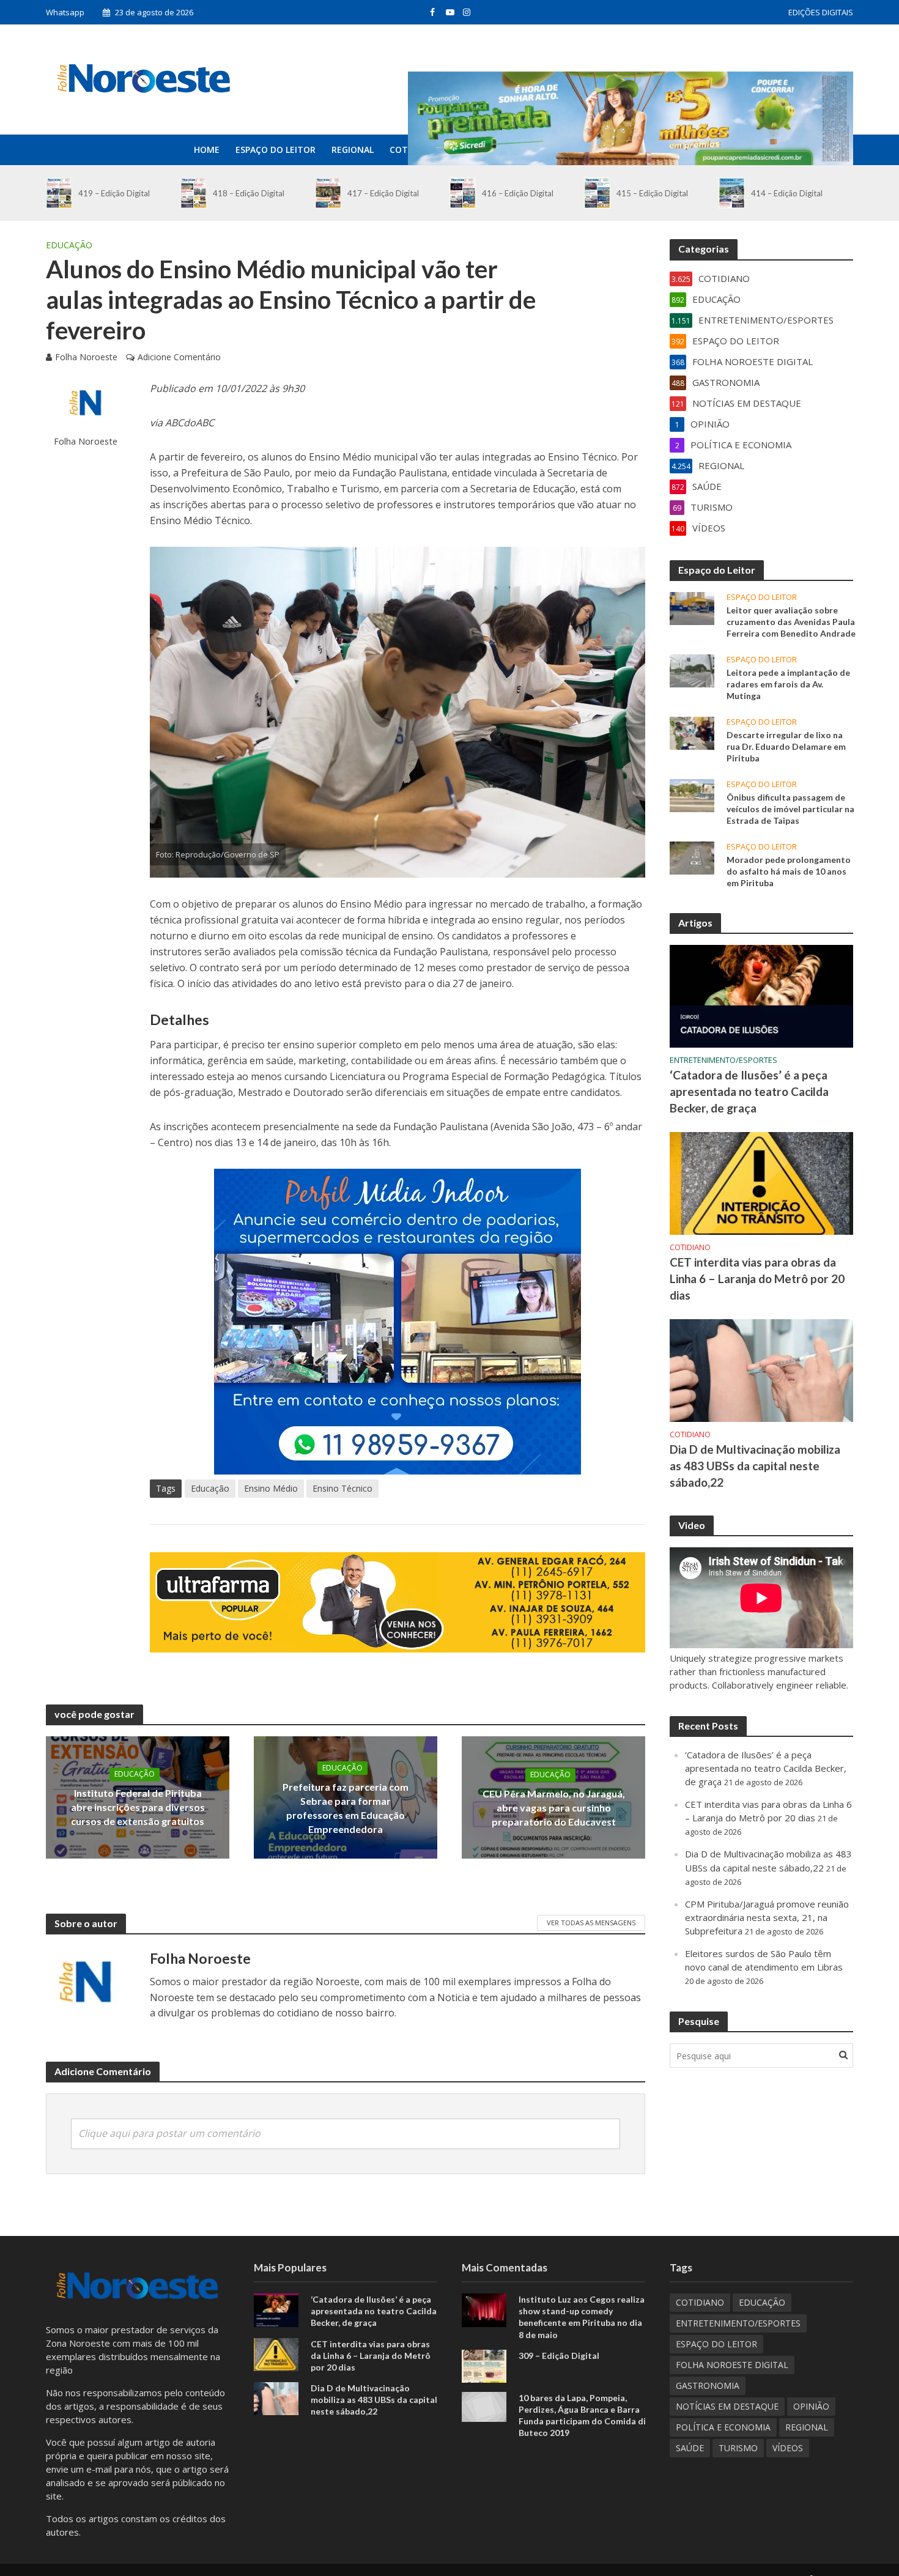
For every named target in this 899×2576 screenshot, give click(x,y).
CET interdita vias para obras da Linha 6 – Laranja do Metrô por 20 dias (757, 1279)
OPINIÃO (811, 2406)
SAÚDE (690, 2448)
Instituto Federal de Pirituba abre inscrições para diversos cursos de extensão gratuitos (138, 1808)
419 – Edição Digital (114, 193)
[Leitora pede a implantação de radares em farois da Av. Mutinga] (692, 670)
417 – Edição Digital (383, 193)
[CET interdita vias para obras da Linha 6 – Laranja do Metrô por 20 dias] (761, 1182)
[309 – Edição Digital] (484, 2365)
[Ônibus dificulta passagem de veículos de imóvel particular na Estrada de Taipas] (692, 794)
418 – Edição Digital (249, 193)
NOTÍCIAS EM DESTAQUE (727, 2406)
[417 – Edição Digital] (328, 193)
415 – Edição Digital (652, 193)
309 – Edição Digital (559, 2356)
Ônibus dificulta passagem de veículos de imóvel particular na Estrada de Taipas (790, 809)
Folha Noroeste (86, 357)
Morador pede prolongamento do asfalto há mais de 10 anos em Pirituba (789, 871)
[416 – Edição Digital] (463, 193)
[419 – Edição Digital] (59, 193)
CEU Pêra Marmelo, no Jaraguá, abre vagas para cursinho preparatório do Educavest (554, 1808)
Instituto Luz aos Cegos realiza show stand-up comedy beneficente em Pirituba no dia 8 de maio (582, 2317)
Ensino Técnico (342, 1488)
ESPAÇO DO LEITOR (276, 150)
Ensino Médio (271, 1488)
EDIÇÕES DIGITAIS (821, 12)
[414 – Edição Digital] (732, 193)
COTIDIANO (690, 1247)
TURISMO (738, 2448)
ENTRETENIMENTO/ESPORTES (723, 1060)
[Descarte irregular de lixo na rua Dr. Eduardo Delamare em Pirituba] (692, 732)
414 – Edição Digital (787, 193)
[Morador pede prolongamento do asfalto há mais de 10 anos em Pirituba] (692, 857)
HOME (207, 150)
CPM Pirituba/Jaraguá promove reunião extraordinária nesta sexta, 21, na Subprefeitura (767, 1917)
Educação (210, 1488)
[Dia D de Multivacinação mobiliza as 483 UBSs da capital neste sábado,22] (761, 1369)
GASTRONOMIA (708, 2385)
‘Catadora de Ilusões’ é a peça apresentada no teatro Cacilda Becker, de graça (749, 1091)
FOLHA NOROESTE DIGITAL (732, 2365)
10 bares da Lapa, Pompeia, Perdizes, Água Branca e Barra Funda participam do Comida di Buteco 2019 (582, 2415)
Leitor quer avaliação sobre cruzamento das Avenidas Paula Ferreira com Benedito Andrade (791, 622)
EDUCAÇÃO (69, 245)
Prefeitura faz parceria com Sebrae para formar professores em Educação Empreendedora (346, 1808)
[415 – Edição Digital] (597, 193)
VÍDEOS (788, 2448)
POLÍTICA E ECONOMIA (723, 2427)
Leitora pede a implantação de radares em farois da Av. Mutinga (788, 684)
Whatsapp (65, 12)
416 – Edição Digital (518, 193)
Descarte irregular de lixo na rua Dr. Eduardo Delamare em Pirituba (786, 746)
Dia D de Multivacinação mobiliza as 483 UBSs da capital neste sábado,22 (755, 1466)
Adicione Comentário (179, 357)
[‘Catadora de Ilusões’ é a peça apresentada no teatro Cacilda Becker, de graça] (761, 995)
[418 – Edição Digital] (194, 193)
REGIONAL (353, 150)
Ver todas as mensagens (591, 1923)
